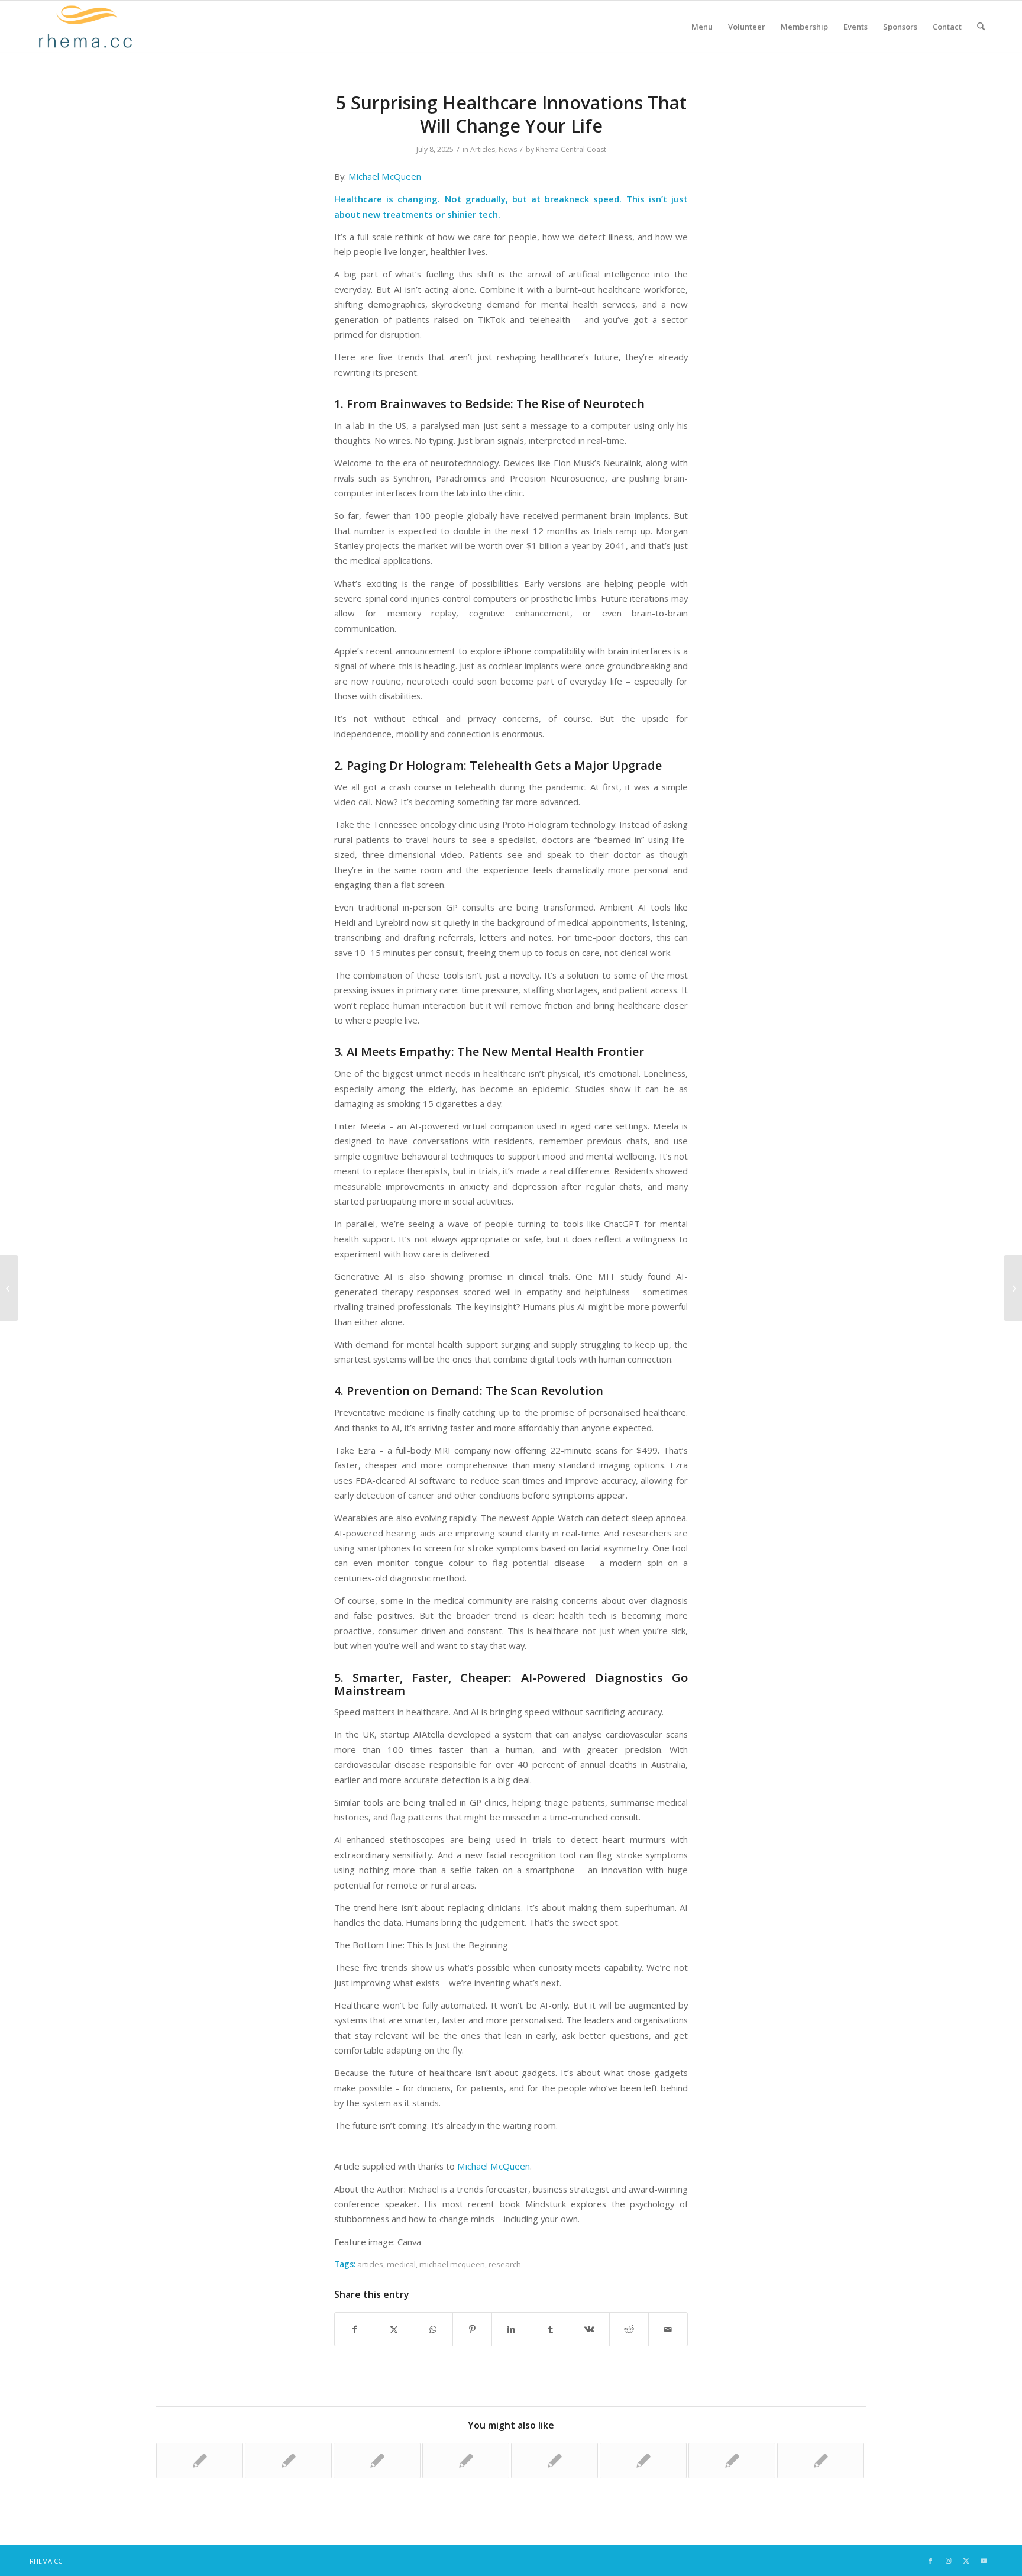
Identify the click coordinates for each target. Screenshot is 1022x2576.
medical (401, 2264)
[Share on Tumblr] (550, 2329)
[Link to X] (966, 2561)
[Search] (981, 27)
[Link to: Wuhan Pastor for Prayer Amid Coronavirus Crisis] (732, 2461)
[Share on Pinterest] (472, 2329)
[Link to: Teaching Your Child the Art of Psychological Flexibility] (821, 2461)
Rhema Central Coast (571, 149)
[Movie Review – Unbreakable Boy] (9, 1288)
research (505, 2264)
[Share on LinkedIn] (511, 2329)
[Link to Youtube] (984, 2561)
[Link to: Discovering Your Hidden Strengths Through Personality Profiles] (288, 2461)
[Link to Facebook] (930, 2561)
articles (370, 2264)
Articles (483, 149)
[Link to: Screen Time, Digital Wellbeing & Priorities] (643, 2461)
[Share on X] (394, 2329)
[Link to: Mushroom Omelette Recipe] (200, 2461)
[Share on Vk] (589, 2329)
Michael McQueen (385, 176)
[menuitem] (702, 27)
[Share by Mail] (668, 2329)
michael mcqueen (452, 2264)
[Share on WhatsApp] (433, 2329)
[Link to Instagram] (948, 2561)
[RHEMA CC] (84, 27)
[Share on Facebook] (354, 2329)
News (508, 149)
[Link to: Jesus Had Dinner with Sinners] (377, 2461)
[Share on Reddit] (629, 2329)
